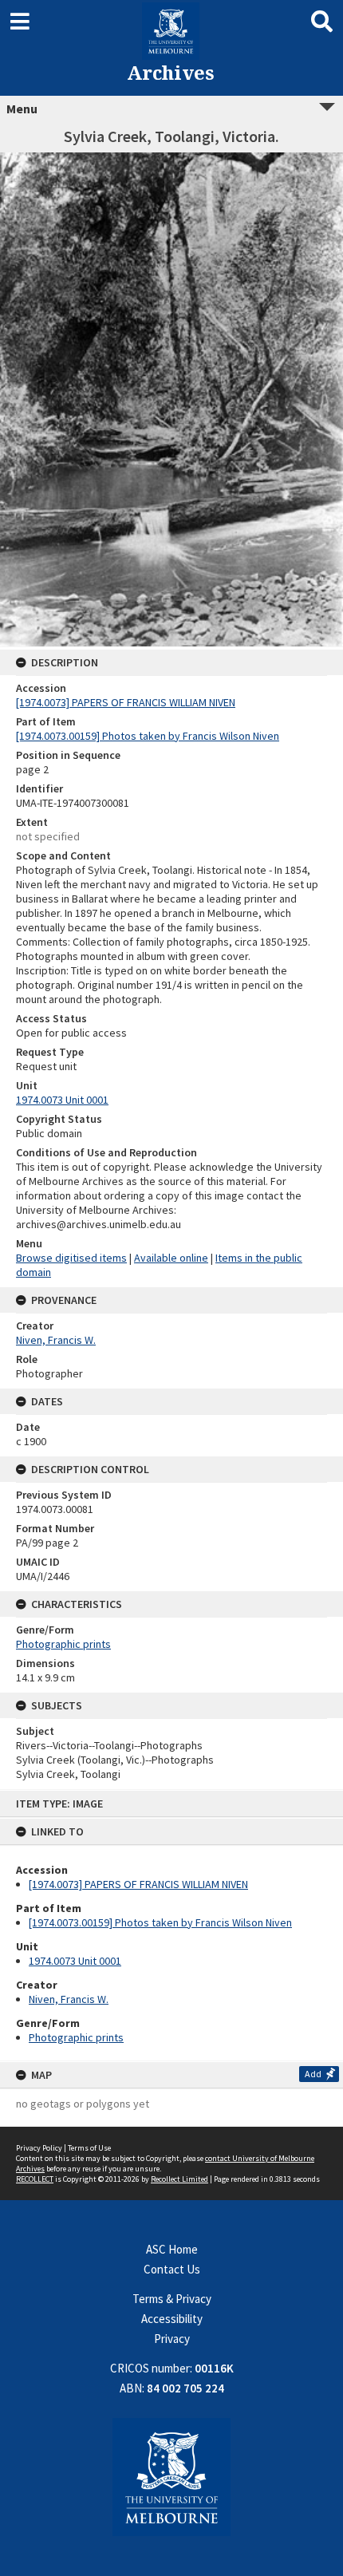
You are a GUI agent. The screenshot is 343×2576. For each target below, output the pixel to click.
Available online (171, 1258)
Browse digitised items (71, 1258)
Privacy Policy (39, 2148)
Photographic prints (76, 2037)
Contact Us (172, 2269)
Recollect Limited (179, 2179)
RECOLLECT (35, 2179)
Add (313, 2074)
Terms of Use (89, 2148)
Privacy (172, 2339)
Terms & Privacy (172, 2299)
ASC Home (172, 2249)
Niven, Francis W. (69, 1999)
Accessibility (172, 2319)
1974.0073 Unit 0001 (75, 1961)
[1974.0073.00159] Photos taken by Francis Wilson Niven (160, 1922)
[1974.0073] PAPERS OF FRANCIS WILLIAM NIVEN (138, 1884)
